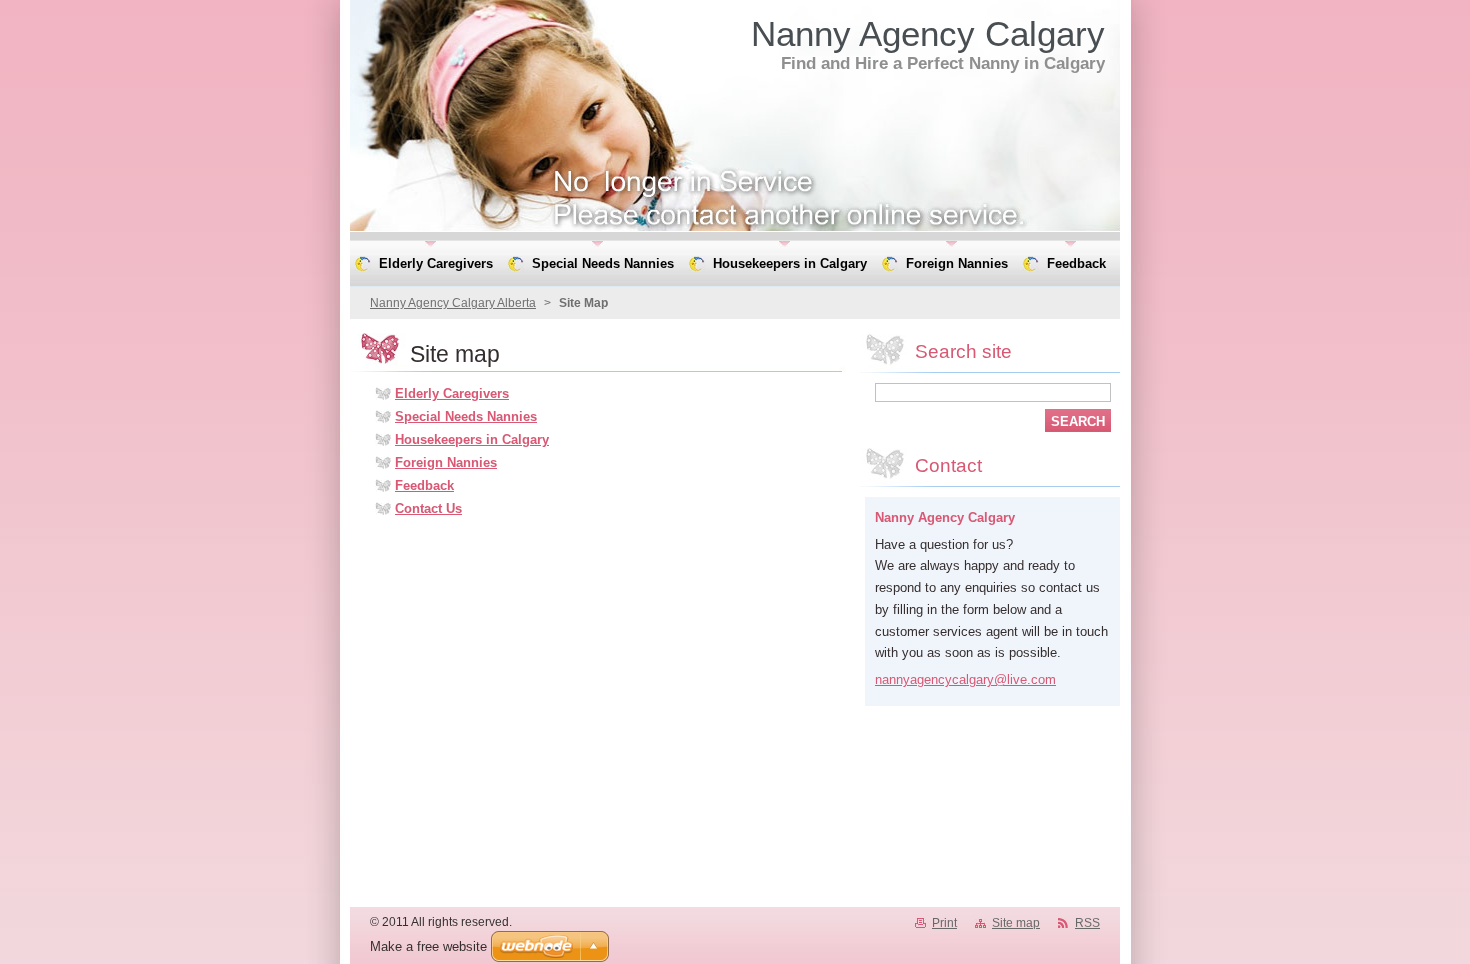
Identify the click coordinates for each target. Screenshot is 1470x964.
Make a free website (428, 946)
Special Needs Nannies (466, 416)
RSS (1087, 923)
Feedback (424, 485)
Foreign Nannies (446, 462)
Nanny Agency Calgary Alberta (453, 303)
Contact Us (428, 508)
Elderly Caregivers (452, 393)
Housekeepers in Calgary (472, 439)
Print (944, 923)
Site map (1016, 923)
